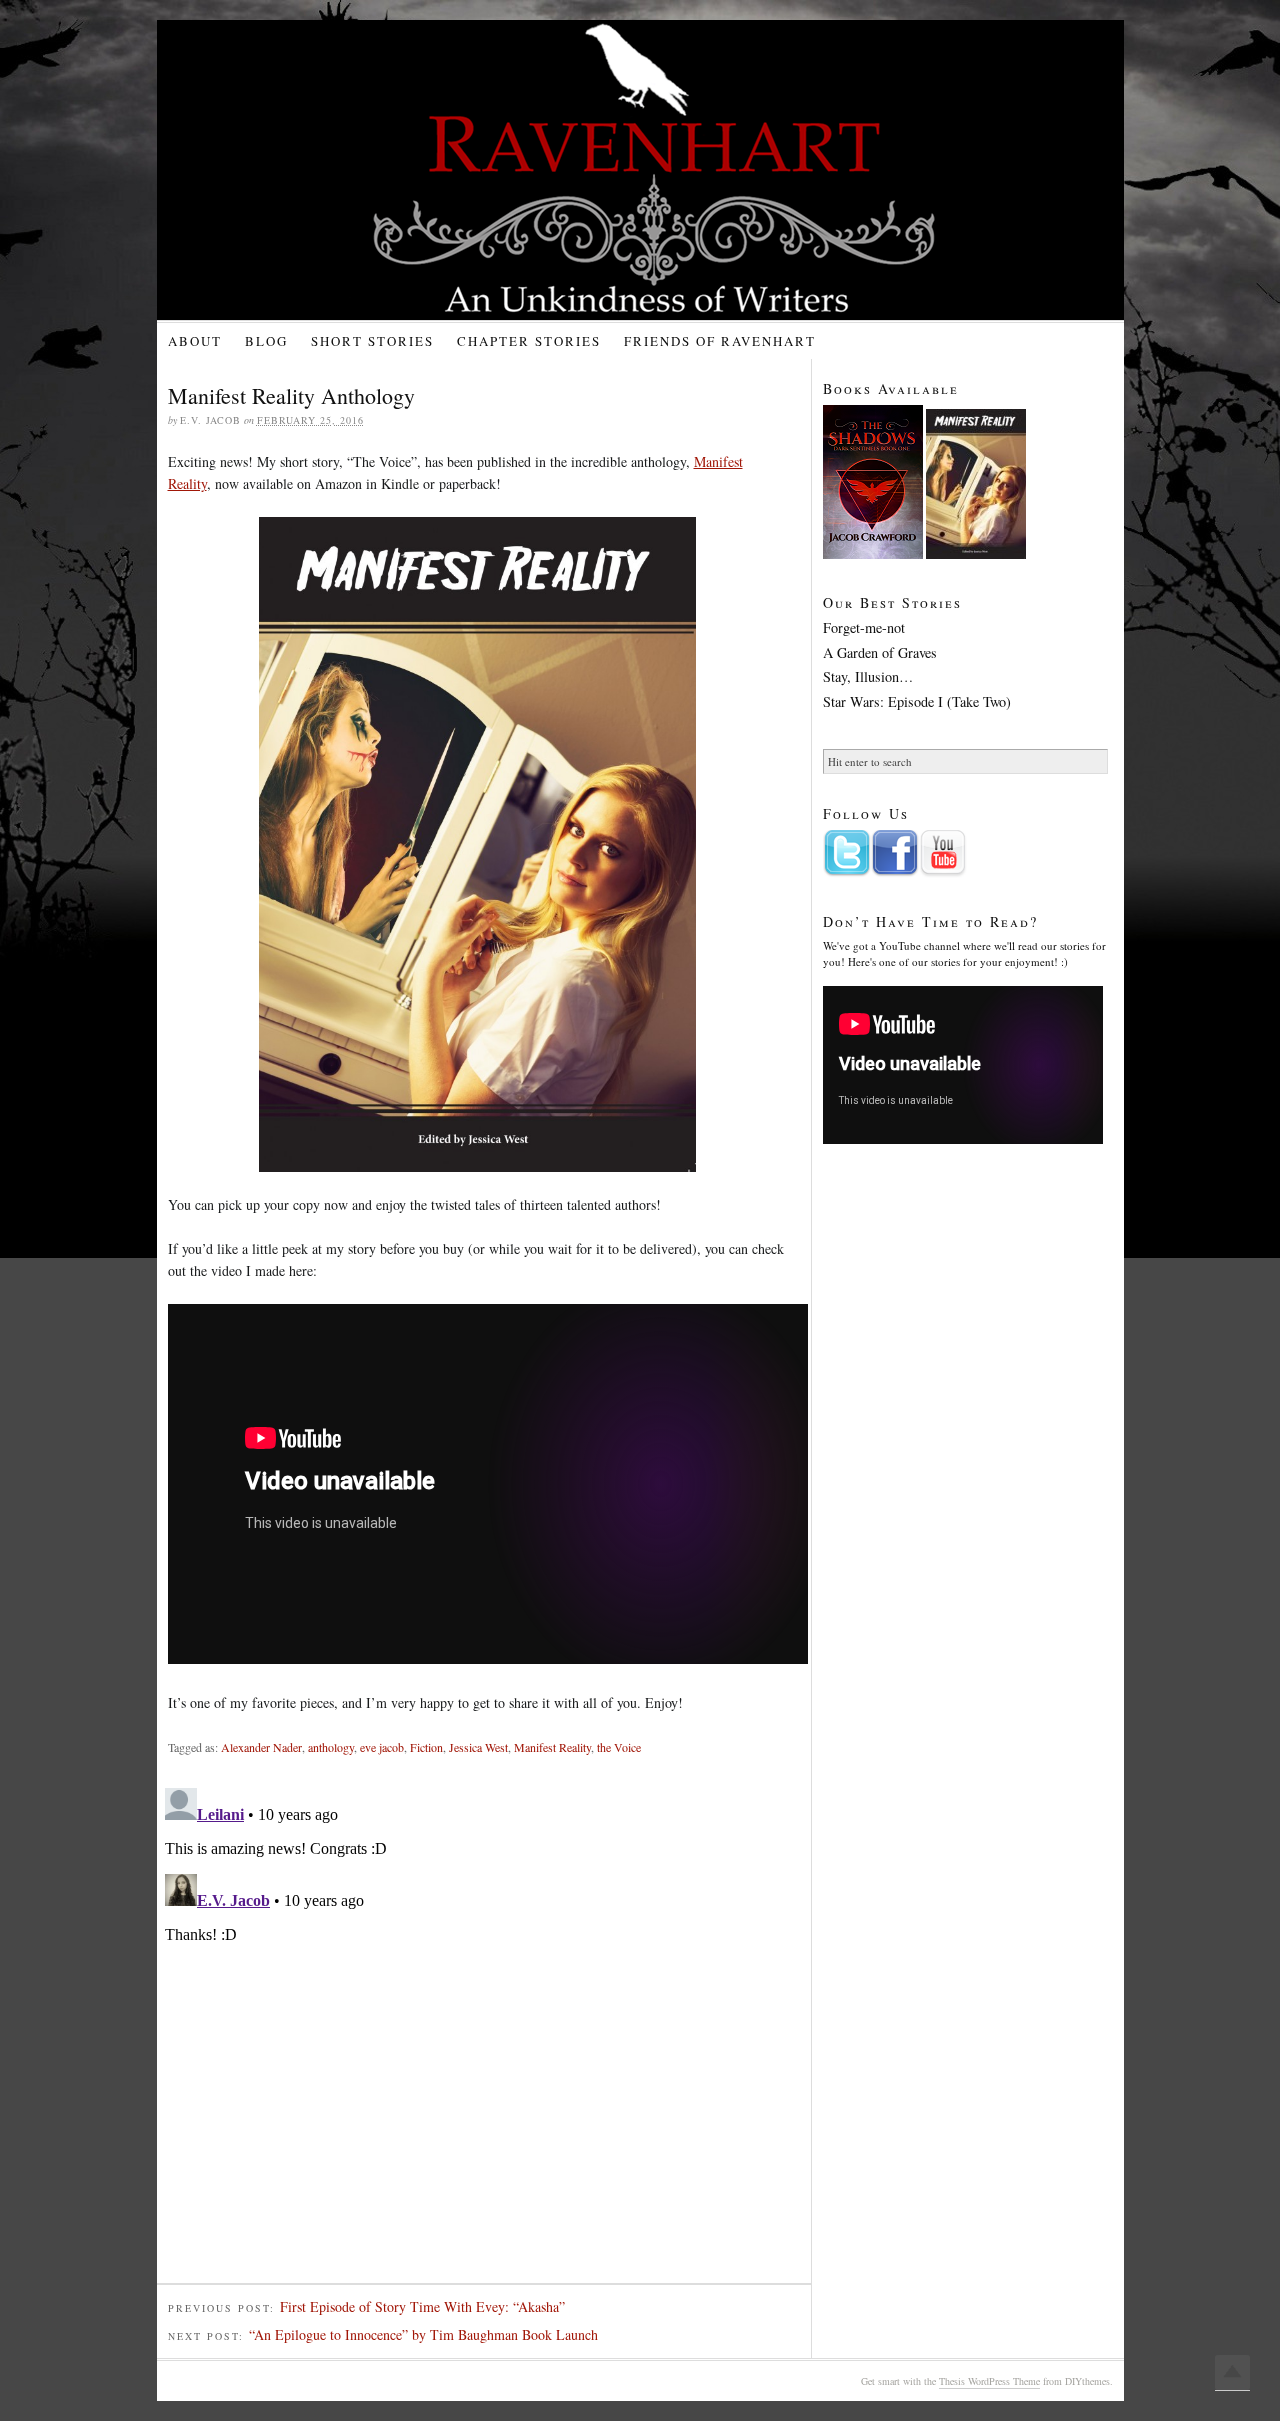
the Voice (619, 1747)
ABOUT (195, 341)
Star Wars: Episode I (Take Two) (917, 702)
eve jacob (382, 1747)
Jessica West (478, 1747)
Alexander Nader (261, 1747)
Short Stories (372, 341)
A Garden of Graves (880, 653)
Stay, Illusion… (868, 677)
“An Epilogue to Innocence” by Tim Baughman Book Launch (423, 2334)
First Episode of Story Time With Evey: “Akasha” (422, 2306)
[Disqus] (484, 2030)
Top (1232, 2373)
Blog (266, 341)
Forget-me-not (864, 628)
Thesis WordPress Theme (989, 2381)
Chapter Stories (529, 341)
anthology (331, 1747)
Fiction (426, 1747)
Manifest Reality (552, 1747)
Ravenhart (657, 170)
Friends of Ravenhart (720, 341)
